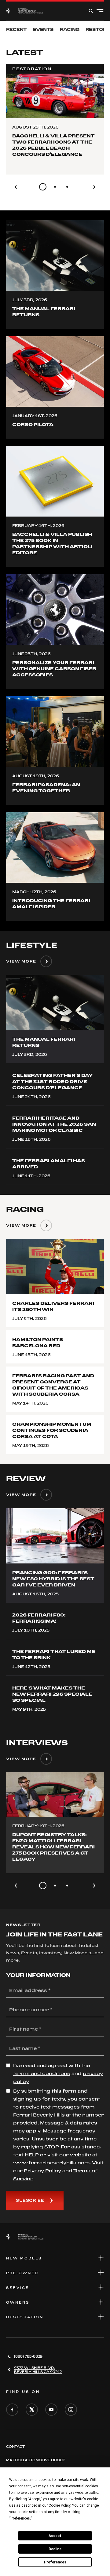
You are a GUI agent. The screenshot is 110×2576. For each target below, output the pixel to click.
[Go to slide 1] (43, 187)
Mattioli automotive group (36, 2460)
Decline (55, 2549)
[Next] (94, 187)
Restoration (25, 2317)
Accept (55, 2536)
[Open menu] (100, 11)
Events (43, 29)
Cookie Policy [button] (59, 2505)
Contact (15, 2447)
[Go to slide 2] (55, 187)
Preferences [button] (20, 2518)
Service (18, 2288)
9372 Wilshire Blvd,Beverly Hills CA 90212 (38, 2370)
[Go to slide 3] (67, 187)
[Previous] (16, 187)
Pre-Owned (22, 2273)
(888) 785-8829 (28, 2356)
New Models (24, 2258)
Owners (18, 2302)
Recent (16, 29)
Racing (70, 29)
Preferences (55, 2562)
